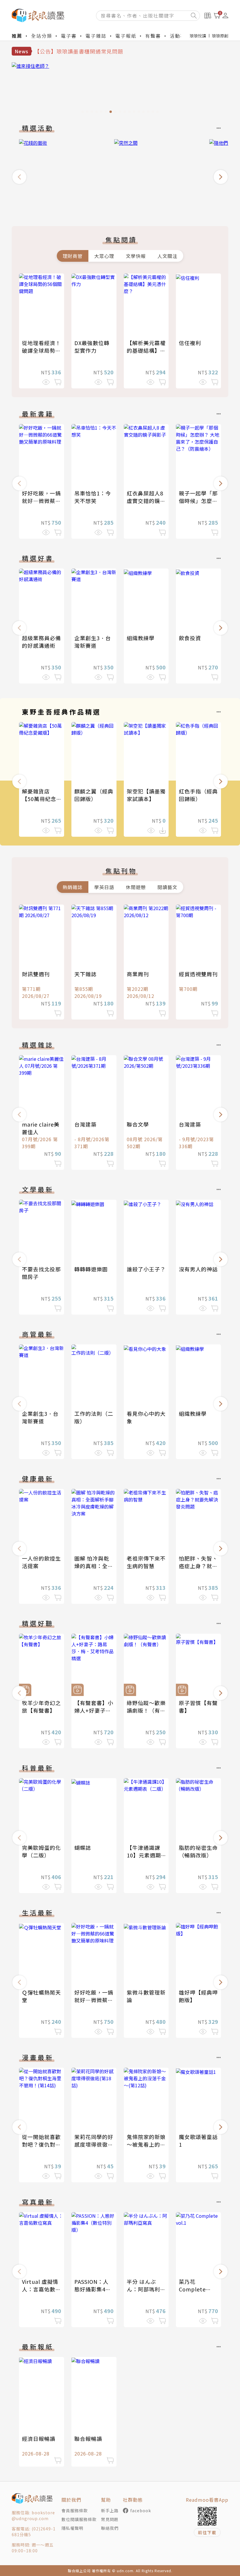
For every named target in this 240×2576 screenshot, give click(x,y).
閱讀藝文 (167, 887)
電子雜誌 (96, 36)
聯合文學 (138, 1124)
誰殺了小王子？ (146, 1269)
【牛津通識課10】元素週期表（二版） (144, 1855)
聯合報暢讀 (88, 2439)
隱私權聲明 (72, 2528)
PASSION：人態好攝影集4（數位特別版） (94, 2289)
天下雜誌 (85, 974)
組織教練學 (141, 638)
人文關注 (167, 256)
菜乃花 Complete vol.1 (192, 2289)
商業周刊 (138, 974)
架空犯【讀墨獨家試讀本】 (146, 795)
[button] (19, 177)
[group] (120, 89)
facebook (141, 2510)
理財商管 (73, 256)
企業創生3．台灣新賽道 (93, 642)
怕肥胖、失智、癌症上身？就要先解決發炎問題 (198, 1566)
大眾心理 (104, 256)
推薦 (17, 36)
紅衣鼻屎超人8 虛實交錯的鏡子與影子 (146, 501)
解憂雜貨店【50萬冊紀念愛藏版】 (39, 799)
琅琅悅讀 (198, 36)
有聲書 (153, 36)
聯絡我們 (110, 2528)
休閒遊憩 (136, 887)
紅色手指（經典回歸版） (198, 795)
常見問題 (110, 2519)
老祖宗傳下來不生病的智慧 (146, 1562)
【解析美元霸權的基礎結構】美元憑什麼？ (146, 350)
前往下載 (207, 2532)
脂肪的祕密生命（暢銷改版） (198, 1851)
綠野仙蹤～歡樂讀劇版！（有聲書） (146, 1710)
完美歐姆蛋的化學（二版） (41, 1851)
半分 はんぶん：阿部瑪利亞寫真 (146, 2289)
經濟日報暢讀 (39, 2439)
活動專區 (180, 36)
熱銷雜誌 (73, 887)
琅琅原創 (220, 36)
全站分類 (42, 36)
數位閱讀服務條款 (79, 2519)
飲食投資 (190, 638)
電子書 (69, 36)
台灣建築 (85, 1124)
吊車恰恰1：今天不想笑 (93, 497)
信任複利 (190, 343)
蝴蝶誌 (83, 1847)
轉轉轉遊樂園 (91, 1269)
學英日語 (104, 887)
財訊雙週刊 (36, 974)
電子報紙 (126, 36)
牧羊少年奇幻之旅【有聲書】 (41, 1707)
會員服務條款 (75, 2510)
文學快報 (136, 256)
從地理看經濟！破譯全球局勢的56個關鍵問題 (41, 350)
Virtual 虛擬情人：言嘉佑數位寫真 (41, 2289)
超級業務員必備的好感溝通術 (41, 642)
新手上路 (110, 2510)
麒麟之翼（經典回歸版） (94, 795)
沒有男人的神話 (198, 1269)
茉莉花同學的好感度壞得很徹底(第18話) (94, 2144)
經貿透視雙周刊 (198, 974)
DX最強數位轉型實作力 (92, 347)
